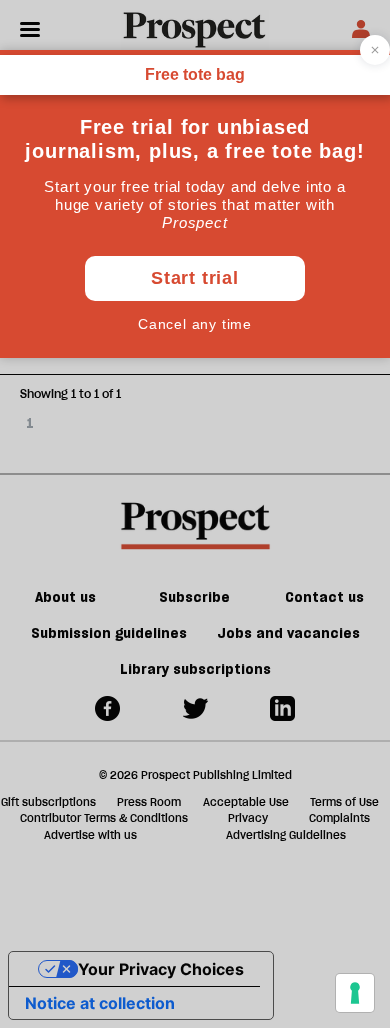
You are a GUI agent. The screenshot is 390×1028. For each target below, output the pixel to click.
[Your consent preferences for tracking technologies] (355, 993)
